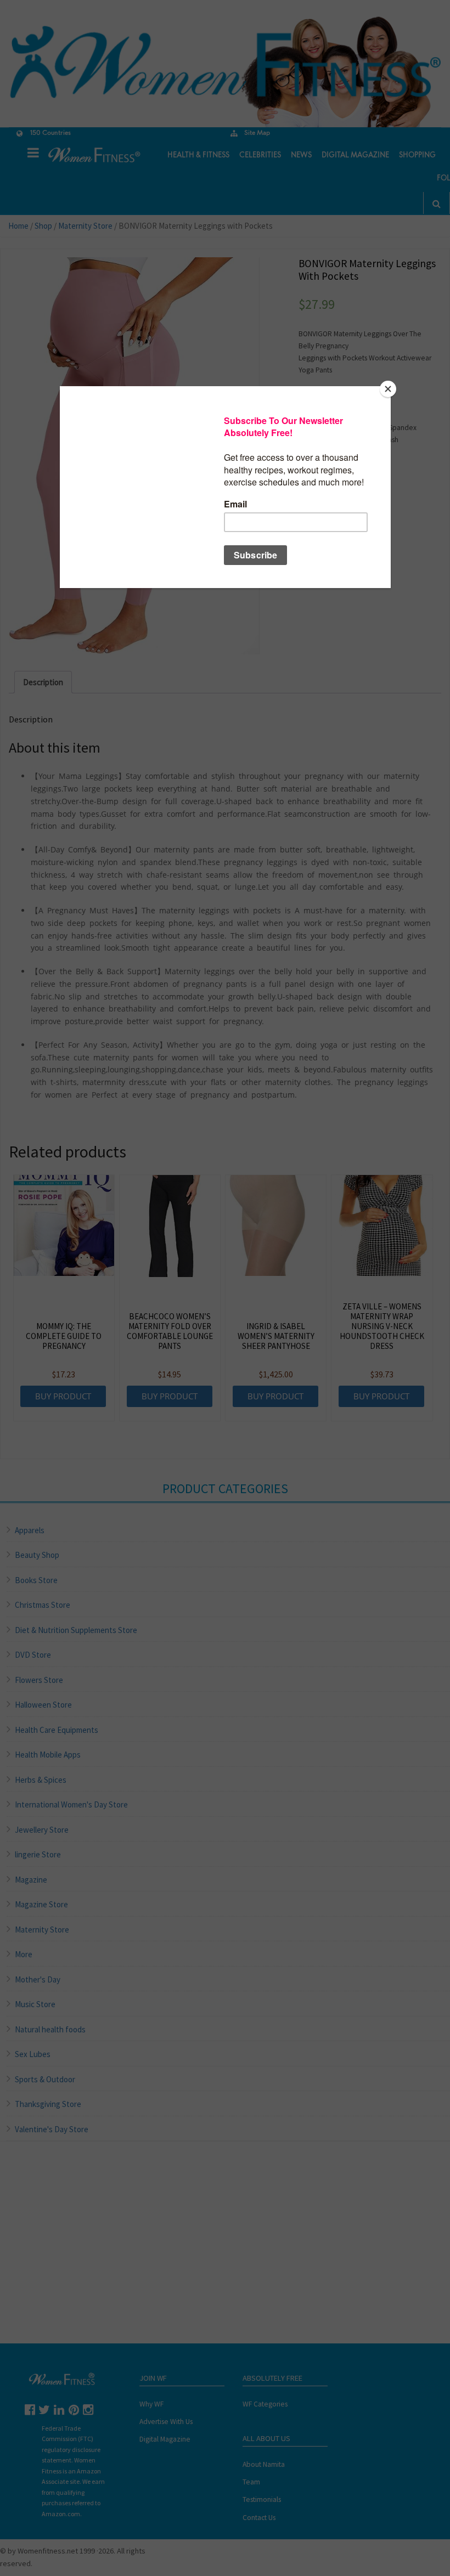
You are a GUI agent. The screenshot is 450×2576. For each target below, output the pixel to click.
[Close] (388, 389)
